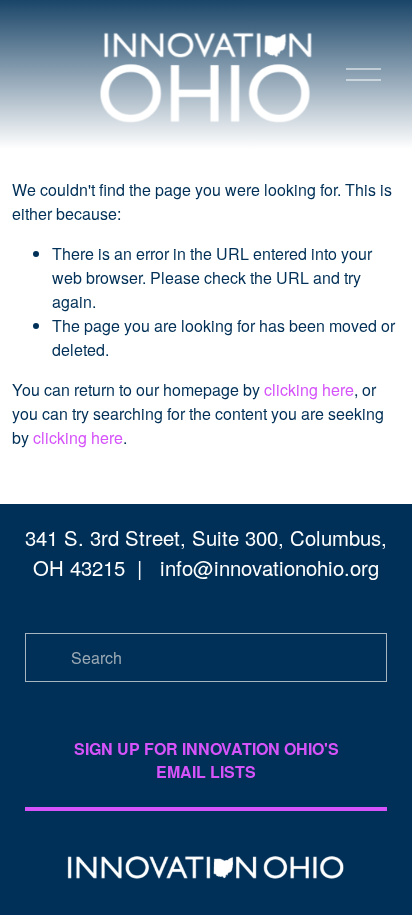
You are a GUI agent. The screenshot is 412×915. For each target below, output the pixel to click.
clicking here (309, 389)
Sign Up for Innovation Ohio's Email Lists (206, 760)
